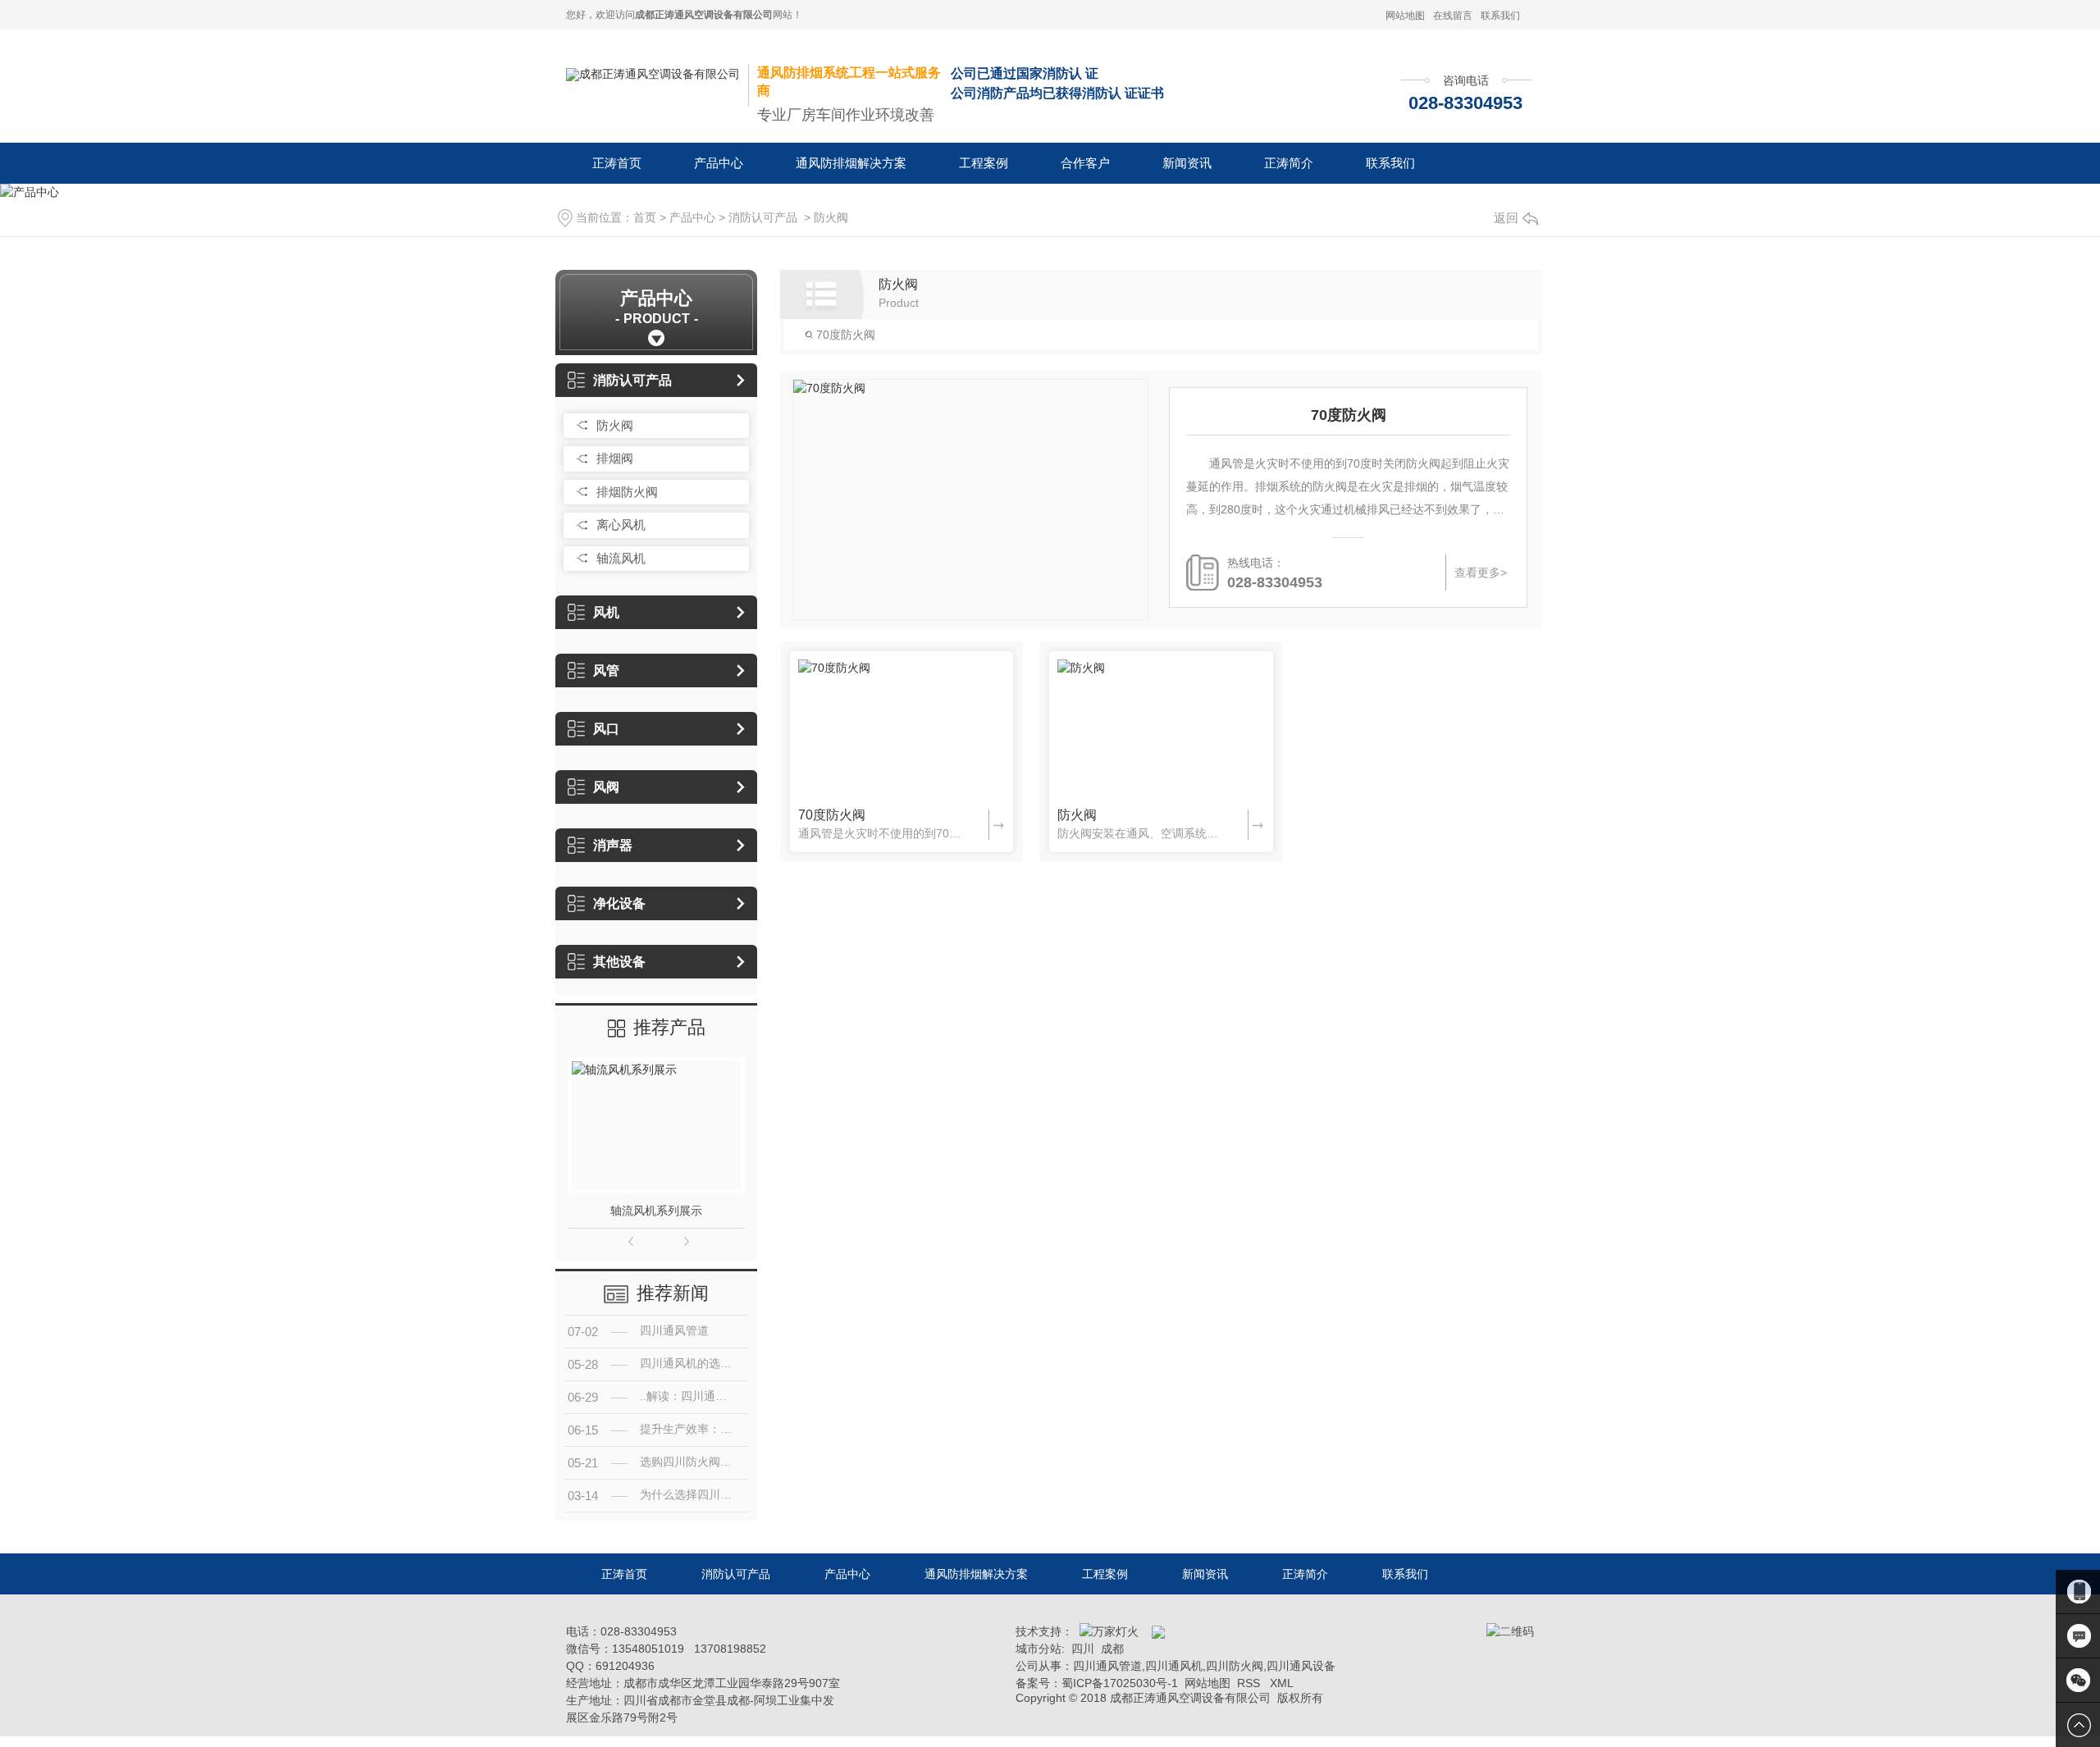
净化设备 (619, 903)
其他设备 (619, 962)
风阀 (606, 787)
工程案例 (984, 163)
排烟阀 (615, 458)
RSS (1250, 1683)
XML (1282, 1683)
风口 (606, 729)
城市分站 (1039, 1649)
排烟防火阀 (627, 492)
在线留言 (1453, 16)
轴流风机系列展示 (656, 1211)
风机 (606, 612)
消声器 (613, 845)
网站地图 (1405, 16)
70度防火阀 (844, 335)
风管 (606, 671)
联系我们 (1500, 16)
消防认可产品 (763, 217)
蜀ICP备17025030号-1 (1120, 1683)
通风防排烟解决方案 (851, 163)
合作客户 (1085, 163)
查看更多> (1481, 572)
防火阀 (831, 217)
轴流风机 (621, 558)
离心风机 (621, 525)
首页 (645, 217)
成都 (1112, 1649)
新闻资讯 (1187, 163)
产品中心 (719, 163)
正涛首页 (617, 163)
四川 (1083, 1649)
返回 (1506, 218)
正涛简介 (1289, 163)
